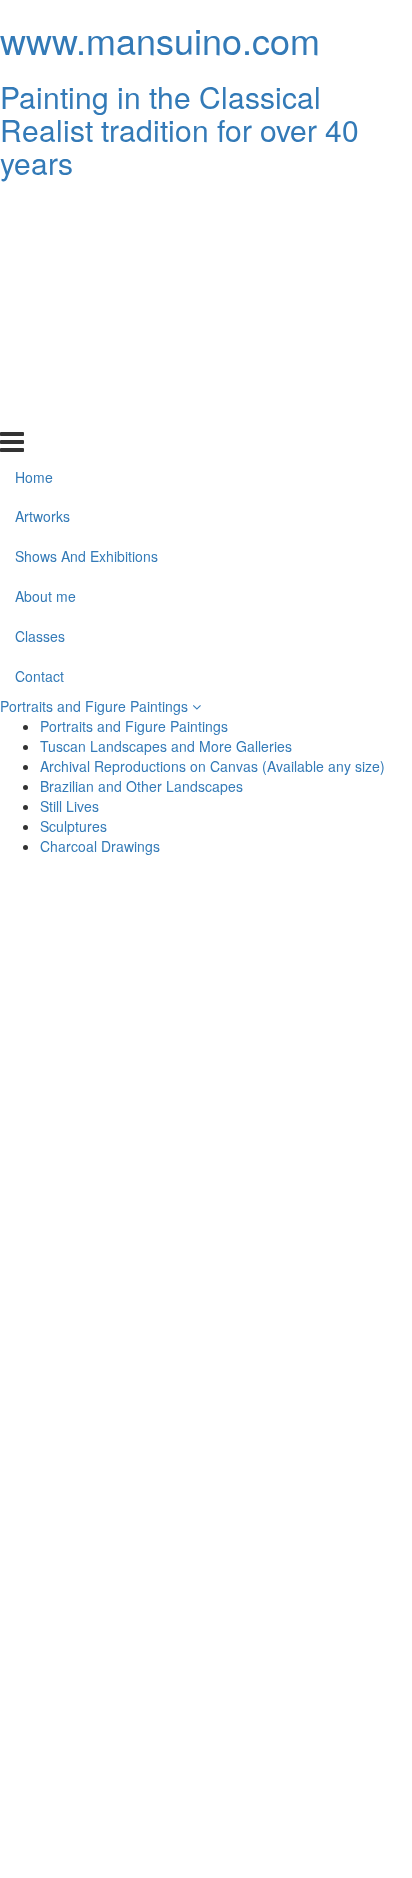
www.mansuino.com (160, 39)
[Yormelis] (306, 1372)
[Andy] (306, 1756)
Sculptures (73, 826)
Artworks (42, 249)
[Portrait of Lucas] (105, 1564)
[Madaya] (105, 1372)
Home (34, 209)
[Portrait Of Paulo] (306, 1612)
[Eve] (306, 1084)
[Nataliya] (105, 1084)
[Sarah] (105, 1324)
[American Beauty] (105, 988)
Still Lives (69, 806)
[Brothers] (105, 1612)
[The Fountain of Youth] (105, 1180)
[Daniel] (105, 1036)
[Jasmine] (105, 1708)
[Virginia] (306, 1708)
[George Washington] (105, 1468)
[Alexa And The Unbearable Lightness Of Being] (306, 940)
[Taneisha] (306, 1276)
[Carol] (105, 1804)
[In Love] (306, 1228)
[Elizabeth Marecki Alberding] (105, 1420)
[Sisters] (306, 1564)
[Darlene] (105, 1756)
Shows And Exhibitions (86, 289)
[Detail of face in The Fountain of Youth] (306, 1180)
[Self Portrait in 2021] (105, 1228)
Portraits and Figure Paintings (96, 706)
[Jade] (306, 1036)
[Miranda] (306, 1660)
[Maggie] (306, 1324)
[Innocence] (105, 1132)
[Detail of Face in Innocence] (306, 1132)
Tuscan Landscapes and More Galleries (166, 746)
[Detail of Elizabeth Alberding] (306, 1420)
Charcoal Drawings (100, 846)
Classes (40, 369)
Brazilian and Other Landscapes (141, 786)
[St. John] (105, 1516)
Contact (39, 409)
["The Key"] (105, 1660)
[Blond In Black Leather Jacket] (306, 1516)
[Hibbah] (105, 1276)
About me (45, 329)
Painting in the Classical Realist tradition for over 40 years (179, 129)
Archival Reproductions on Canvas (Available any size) (212, 766)
